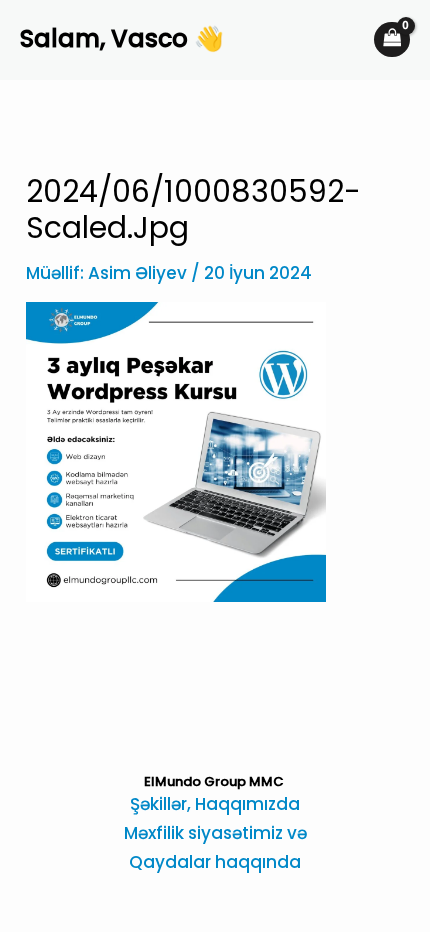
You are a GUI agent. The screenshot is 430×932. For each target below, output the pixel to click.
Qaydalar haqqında (215, 862)
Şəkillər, (162, 804)
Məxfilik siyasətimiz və (215, 833)
